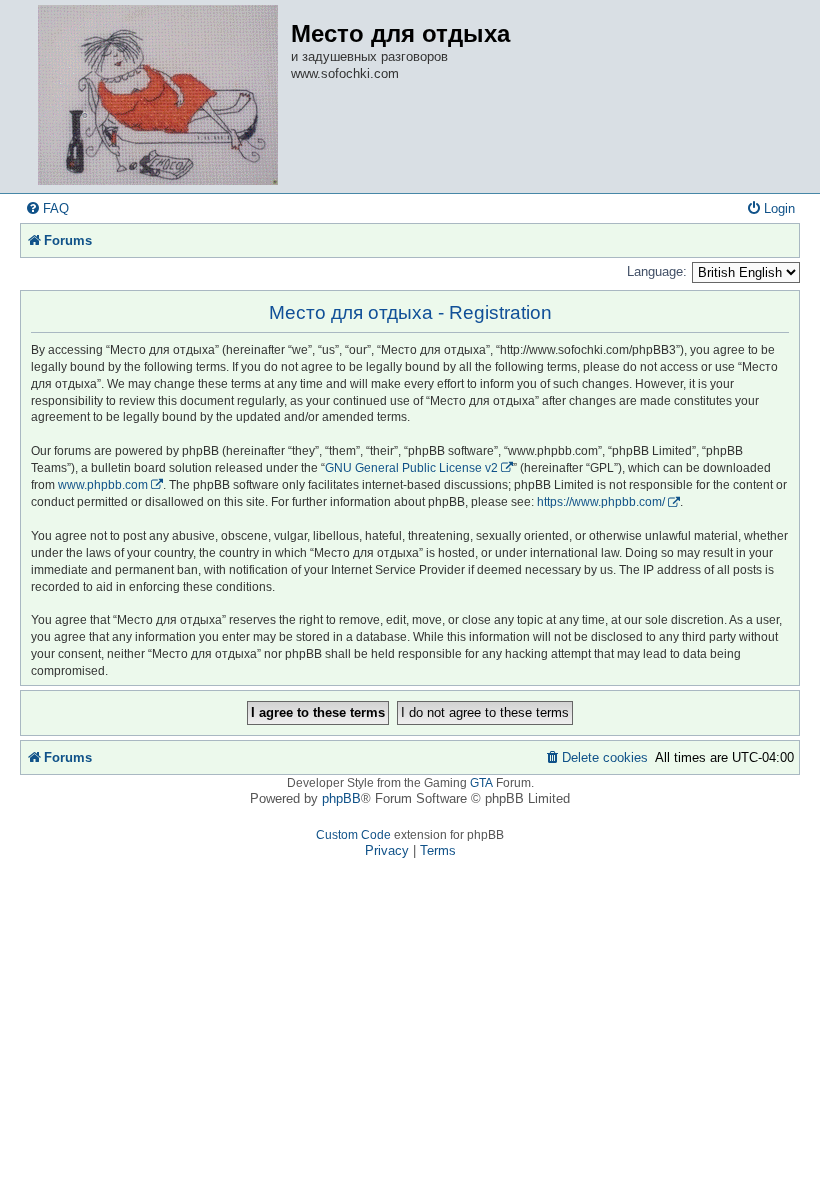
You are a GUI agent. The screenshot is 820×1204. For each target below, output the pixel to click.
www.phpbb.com (103, 485)
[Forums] (158, 96)
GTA (481, 783)
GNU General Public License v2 (411, 468)
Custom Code (353, 835)
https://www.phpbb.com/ (601, 502)
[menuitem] (47, 208)
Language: (657, 271)
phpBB (341, 798)
